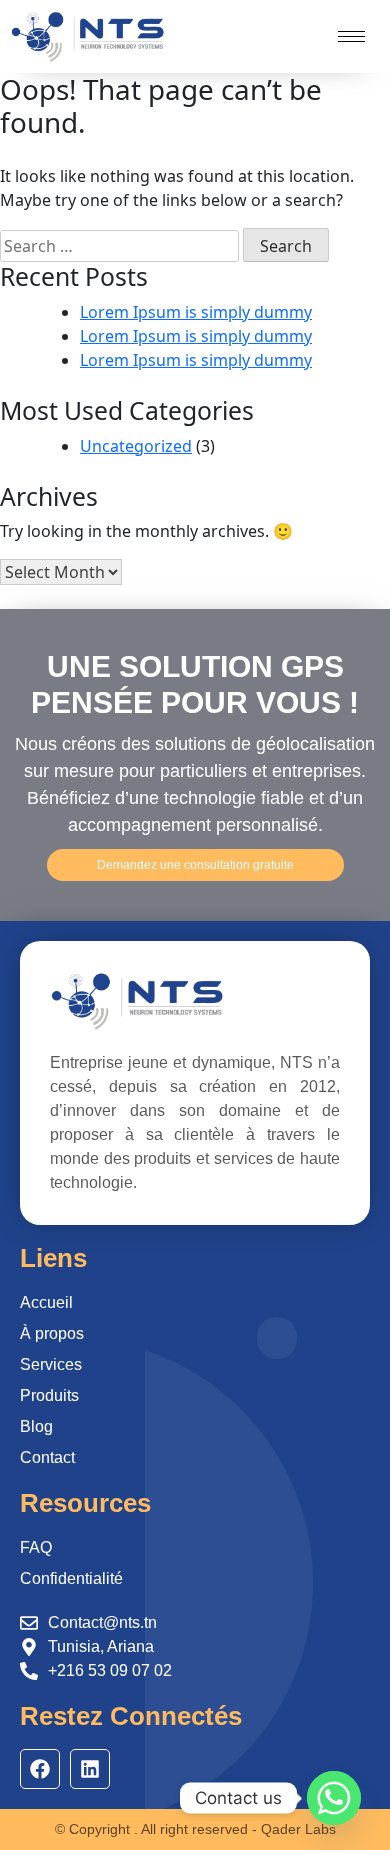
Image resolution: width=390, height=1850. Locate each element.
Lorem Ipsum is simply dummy (196, 312)
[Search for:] (119, 246)
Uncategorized (136, 446)
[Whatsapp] (334, 1798)
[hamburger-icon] (351, 36)
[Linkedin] (90, 1769)
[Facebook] (40, 1769)
